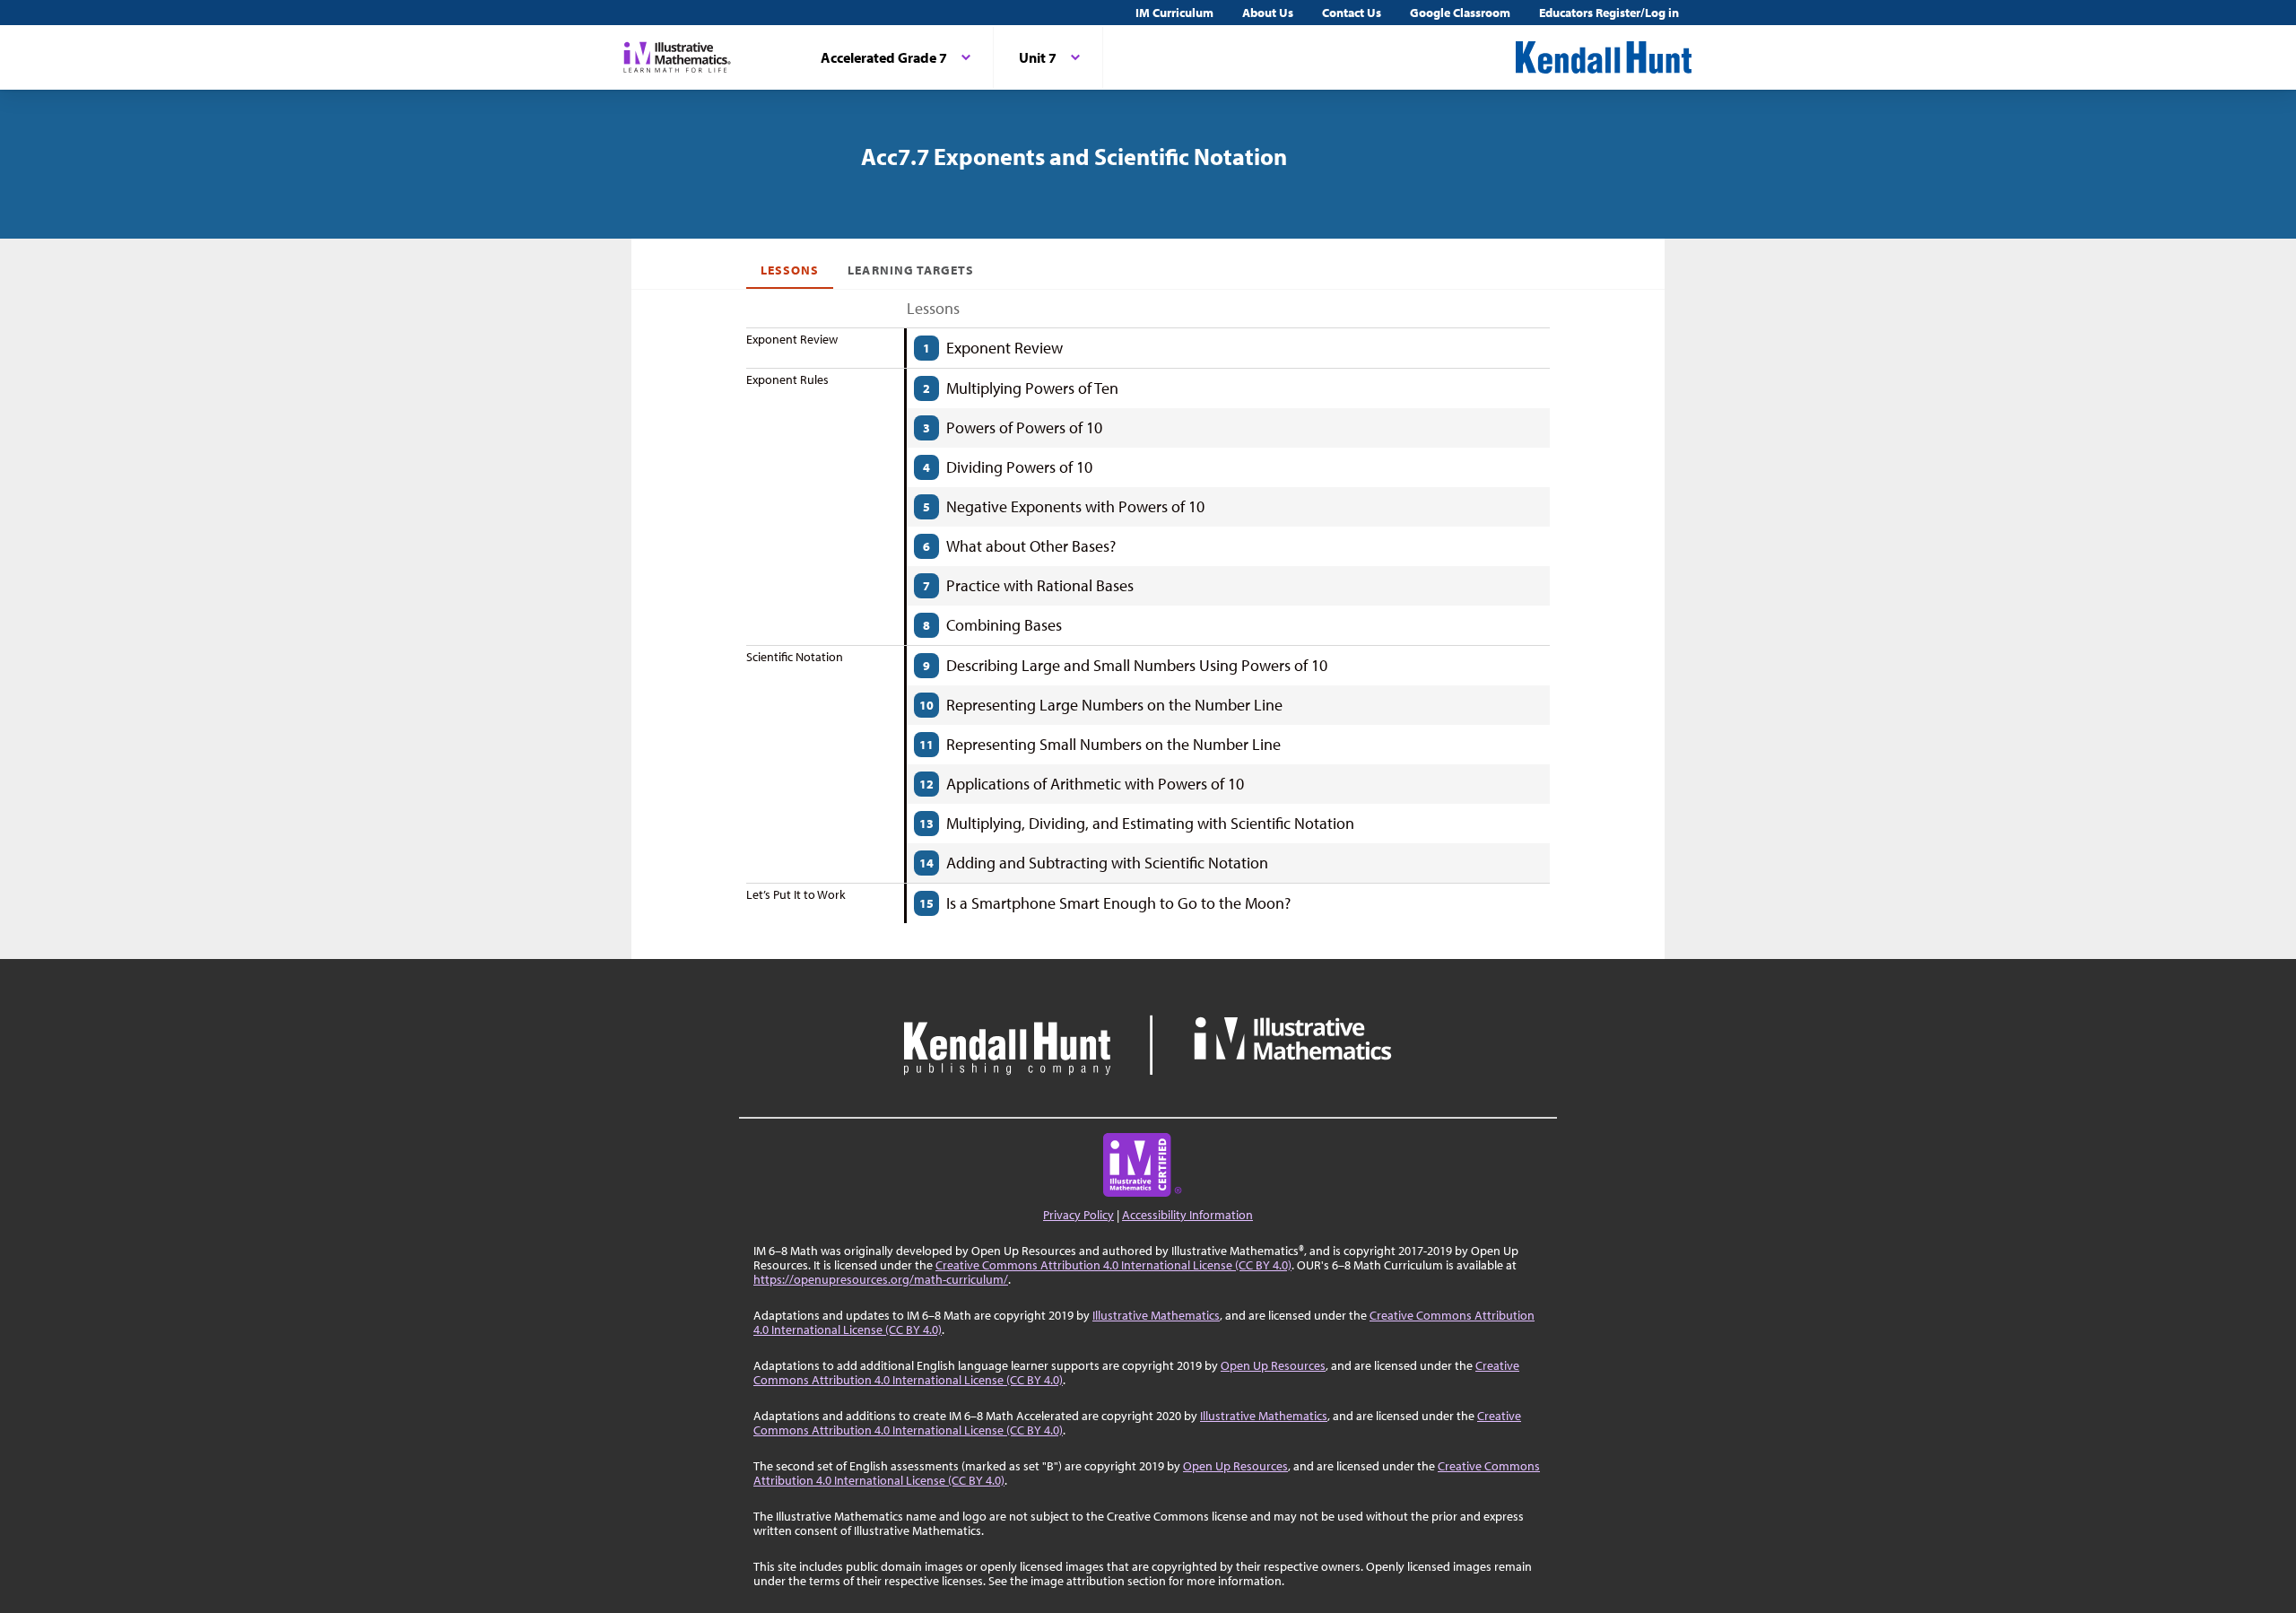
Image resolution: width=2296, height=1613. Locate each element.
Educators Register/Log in (1609, 13)
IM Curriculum (1174, 13)
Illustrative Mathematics (1156, 1315)
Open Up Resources (1273, 1365)
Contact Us (1352, 13)
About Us (1268, 13)
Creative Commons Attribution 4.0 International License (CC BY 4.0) (1113, 1265)
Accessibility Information (1187, 1215)
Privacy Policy (1078, 1215)
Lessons (790, 270)
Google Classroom (1460, 13)
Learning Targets (911, 270)
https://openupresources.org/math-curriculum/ (881, 1279)
